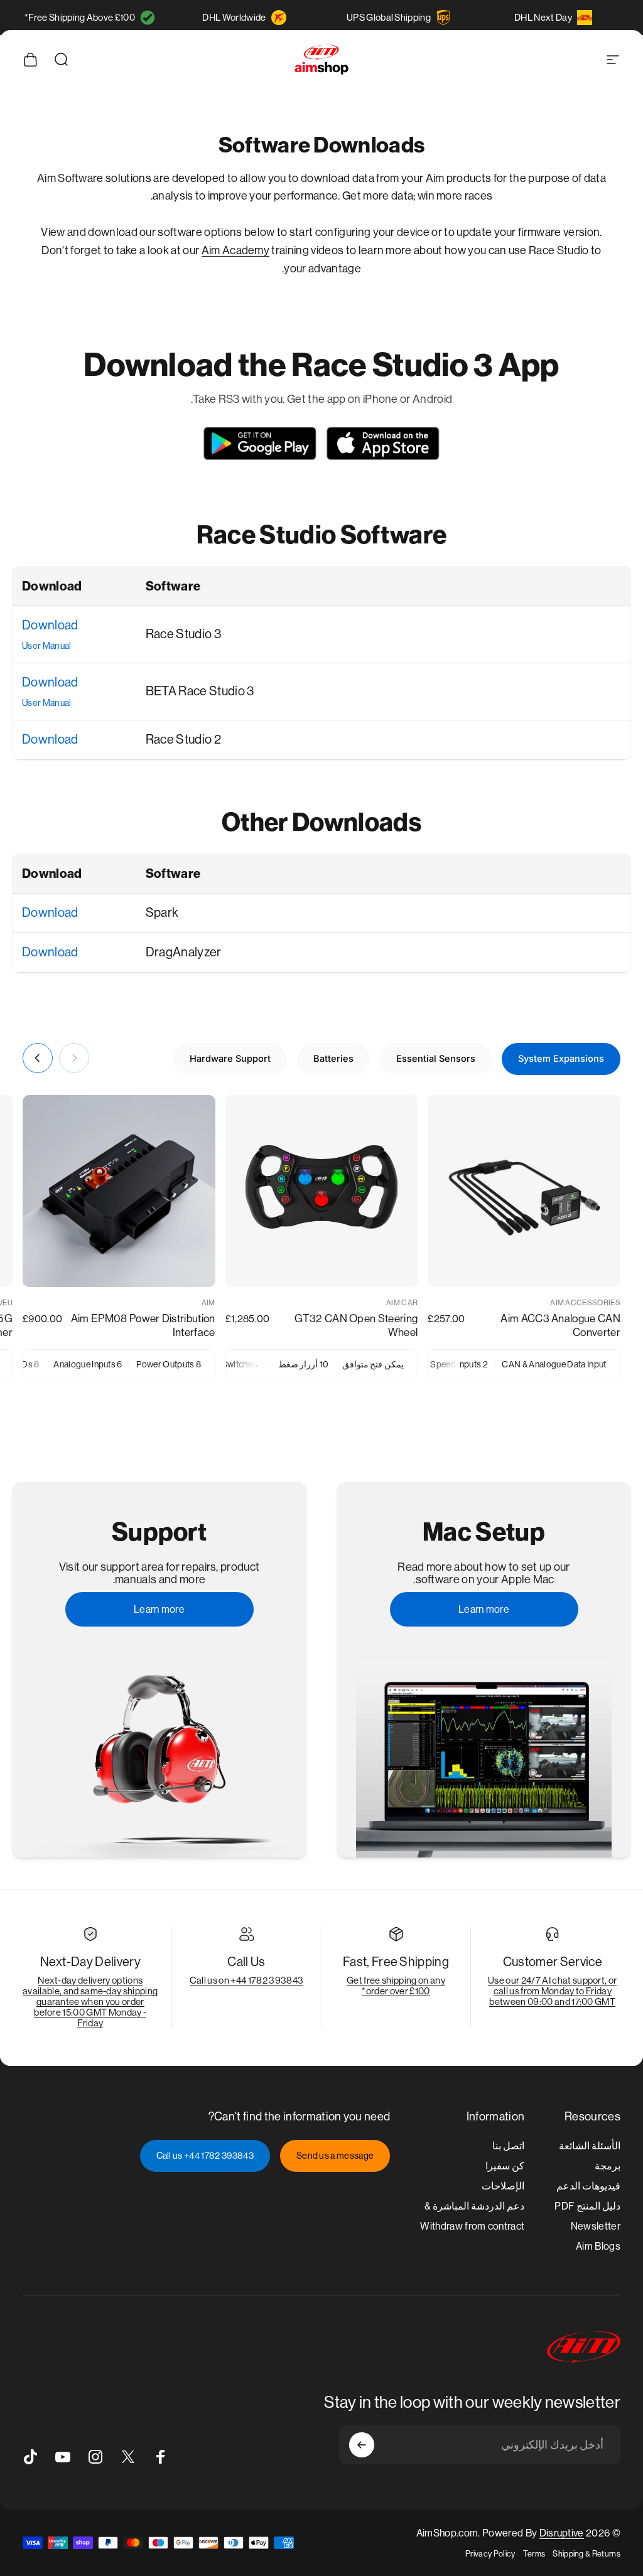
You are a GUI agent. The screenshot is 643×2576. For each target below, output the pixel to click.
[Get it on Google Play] (260, 443)
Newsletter (596, 2226)
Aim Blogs (598, 2246)
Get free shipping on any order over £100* (396, 1985)
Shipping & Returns (586, 2554)
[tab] (561, 1059)
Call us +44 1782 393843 (205, 2156)
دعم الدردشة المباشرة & (474, 2206)
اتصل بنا (508, 2146)
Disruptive (562, 2533)
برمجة (608, 2166)
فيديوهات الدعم (588, 2186)
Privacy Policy (490, 2554)
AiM (208, 1303)
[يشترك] (362, 2445)
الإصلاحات (503, 2186)
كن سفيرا (505, 2166)
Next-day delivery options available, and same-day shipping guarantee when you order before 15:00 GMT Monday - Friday (90, 2001)
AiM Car (402, 1303)
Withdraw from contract (472, 2226)
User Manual (47, 646)
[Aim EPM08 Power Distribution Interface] (119, 1191)
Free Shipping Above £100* (80, 17)
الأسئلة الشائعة (590, 2146)
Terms (534, 2554)
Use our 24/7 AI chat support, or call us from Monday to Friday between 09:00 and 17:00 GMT (552, 1991)
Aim (212, 250)
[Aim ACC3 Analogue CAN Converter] (524, 1191)
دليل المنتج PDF (587, 2206)
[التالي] (38, 1058)
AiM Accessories (585, 1303)
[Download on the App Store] (383, 443)
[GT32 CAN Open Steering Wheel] (322, 1191)
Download (50, 625)
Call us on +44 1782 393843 (246, 1980)
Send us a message (335, 2156)
